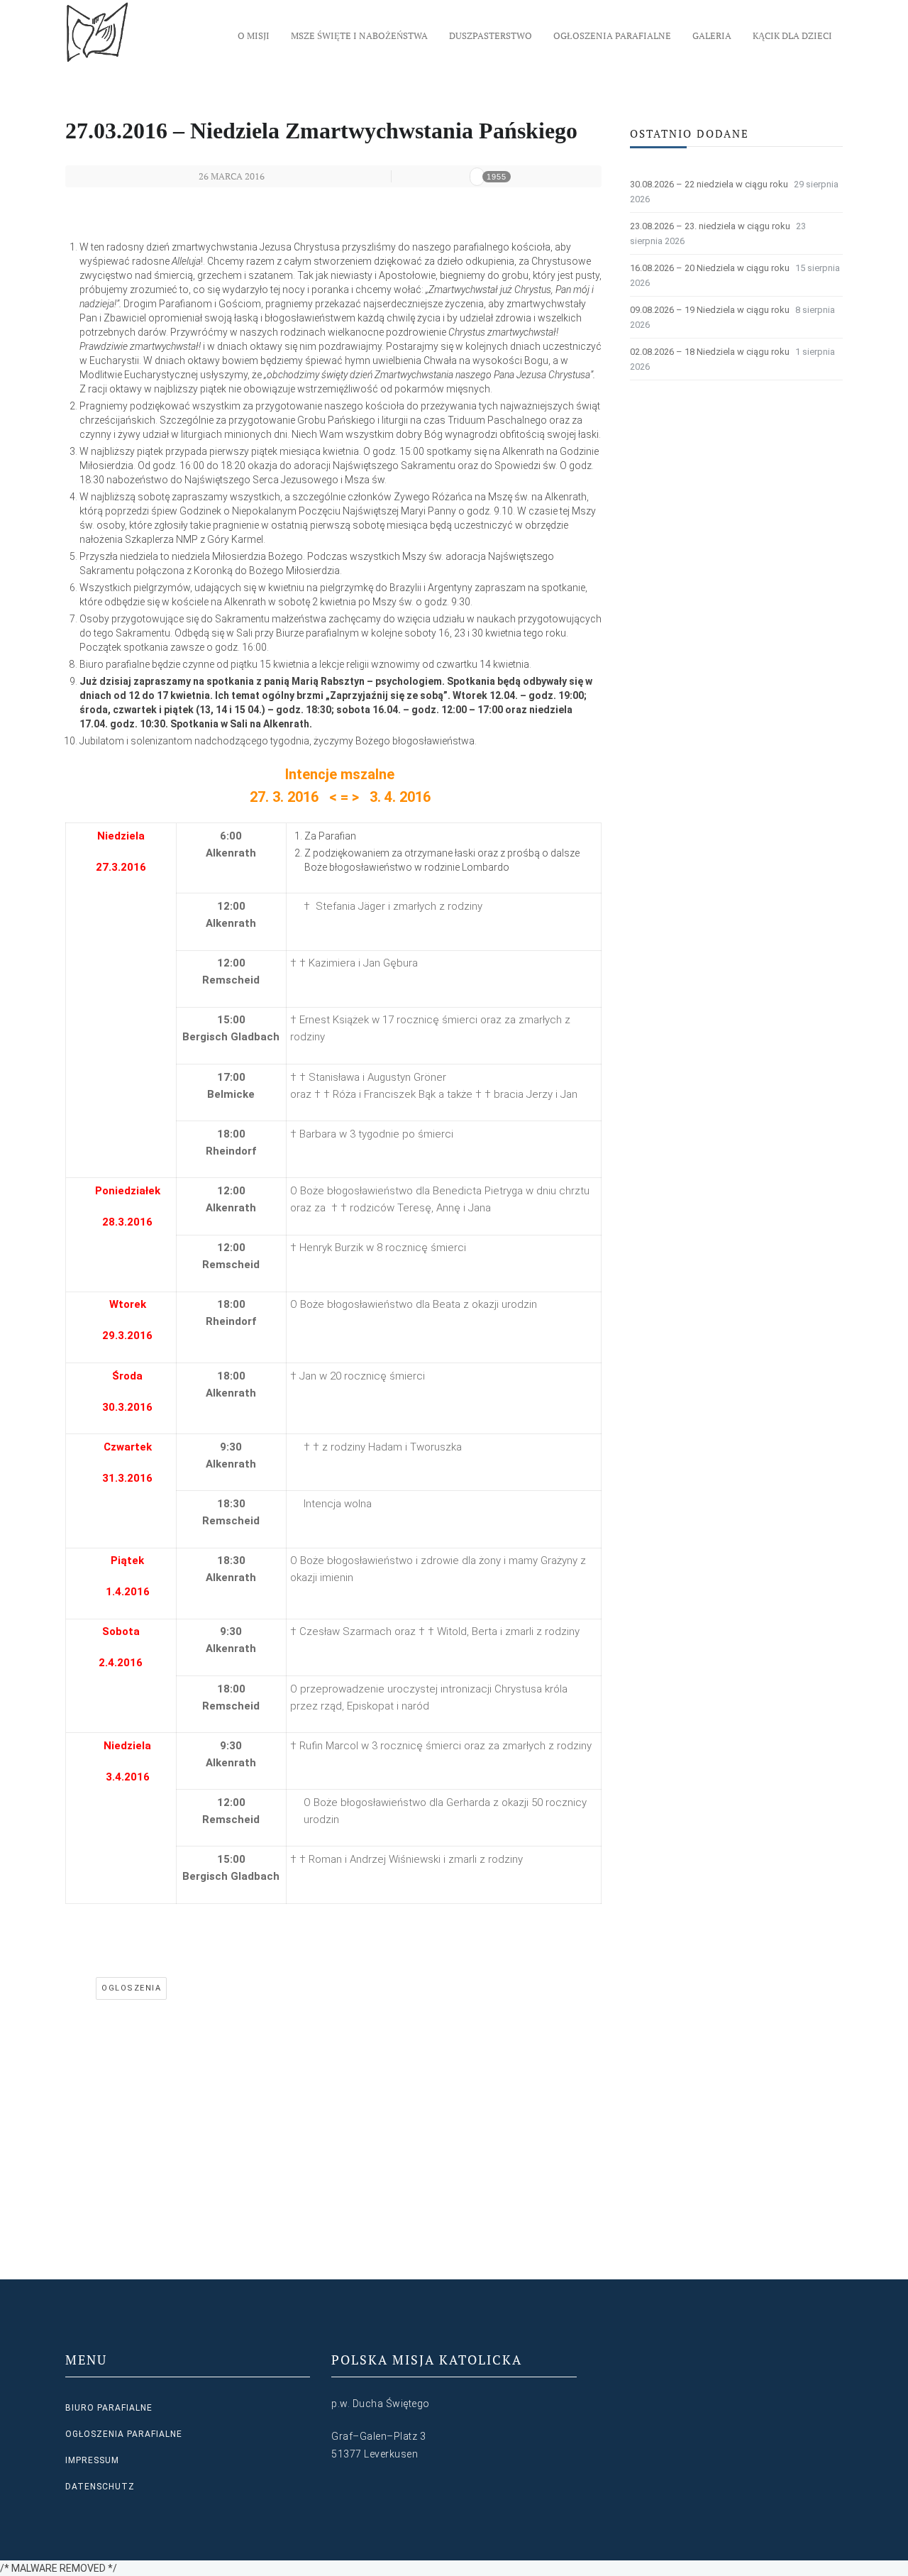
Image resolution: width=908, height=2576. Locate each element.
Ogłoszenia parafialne (612, 35)
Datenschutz (100, 2487)
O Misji (254, 35)
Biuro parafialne (109, 2408)
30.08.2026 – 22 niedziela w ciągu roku (709, 184)
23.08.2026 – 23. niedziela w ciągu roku (710, 226)
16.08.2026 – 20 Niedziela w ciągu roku (710, 268)
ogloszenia (131, 1988)
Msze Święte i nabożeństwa (359, 35)
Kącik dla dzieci (792, 35)
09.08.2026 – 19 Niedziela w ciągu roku (710, 310)
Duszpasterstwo (491, 35)
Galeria (712, 35)
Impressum (92, 2460)
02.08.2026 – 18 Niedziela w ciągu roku (710, 352)
